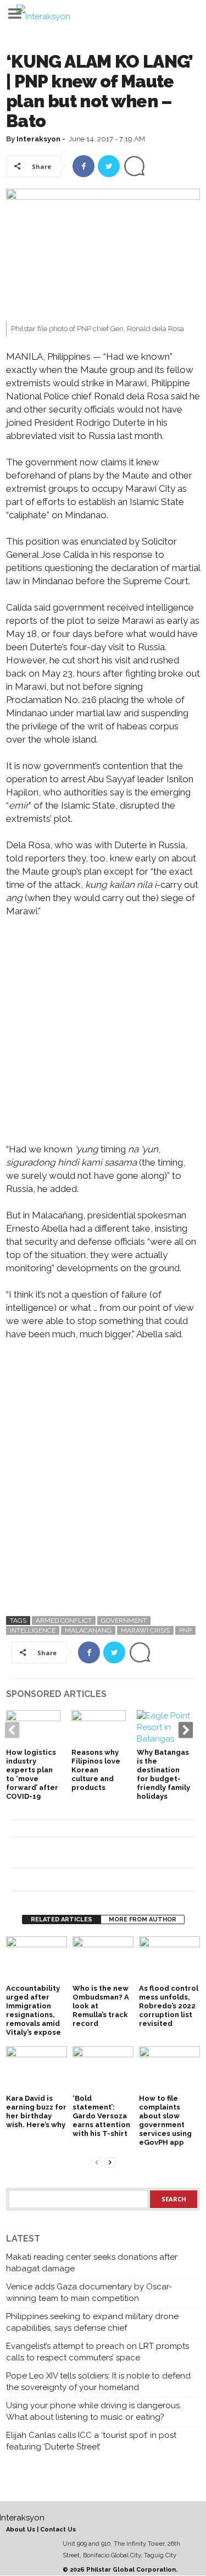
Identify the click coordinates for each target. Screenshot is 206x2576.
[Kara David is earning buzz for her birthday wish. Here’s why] (37, 2069)
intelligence (33, 1630)
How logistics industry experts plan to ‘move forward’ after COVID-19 (32, 1774)
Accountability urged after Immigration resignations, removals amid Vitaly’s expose (34, 2010)
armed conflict (64, 1621)
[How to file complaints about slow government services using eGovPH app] (169, 2069)
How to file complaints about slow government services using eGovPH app (165, 2120)
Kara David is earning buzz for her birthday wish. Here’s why (36, 2111)
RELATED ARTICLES (62, 1919)
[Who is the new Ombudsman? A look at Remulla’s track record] (103, 1959)
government (124, 1621)
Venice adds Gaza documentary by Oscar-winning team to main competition (89, 2292)
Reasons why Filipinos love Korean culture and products (96, 1770)
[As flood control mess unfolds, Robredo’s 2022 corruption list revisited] (169, 1959)
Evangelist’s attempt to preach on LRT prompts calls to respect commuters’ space (98, 2352)
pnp (185, 1630)
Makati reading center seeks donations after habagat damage (92, 2263)
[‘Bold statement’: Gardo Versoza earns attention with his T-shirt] (103, 2069)
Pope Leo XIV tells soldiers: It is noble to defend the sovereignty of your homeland (98, 2382)
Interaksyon (38, 139)
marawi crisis (145, 1630)
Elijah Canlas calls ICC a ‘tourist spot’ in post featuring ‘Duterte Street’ (91, 2441)
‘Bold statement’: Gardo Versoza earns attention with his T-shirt (101, 2116)
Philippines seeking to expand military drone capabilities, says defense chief (92, 2322)
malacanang (88, 1630)
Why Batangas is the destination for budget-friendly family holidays (163, 1774)
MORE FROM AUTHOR (143, 1919)
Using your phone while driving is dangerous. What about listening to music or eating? (94, 2411)
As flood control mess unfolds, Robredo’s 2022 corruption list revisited (169, 2006)
